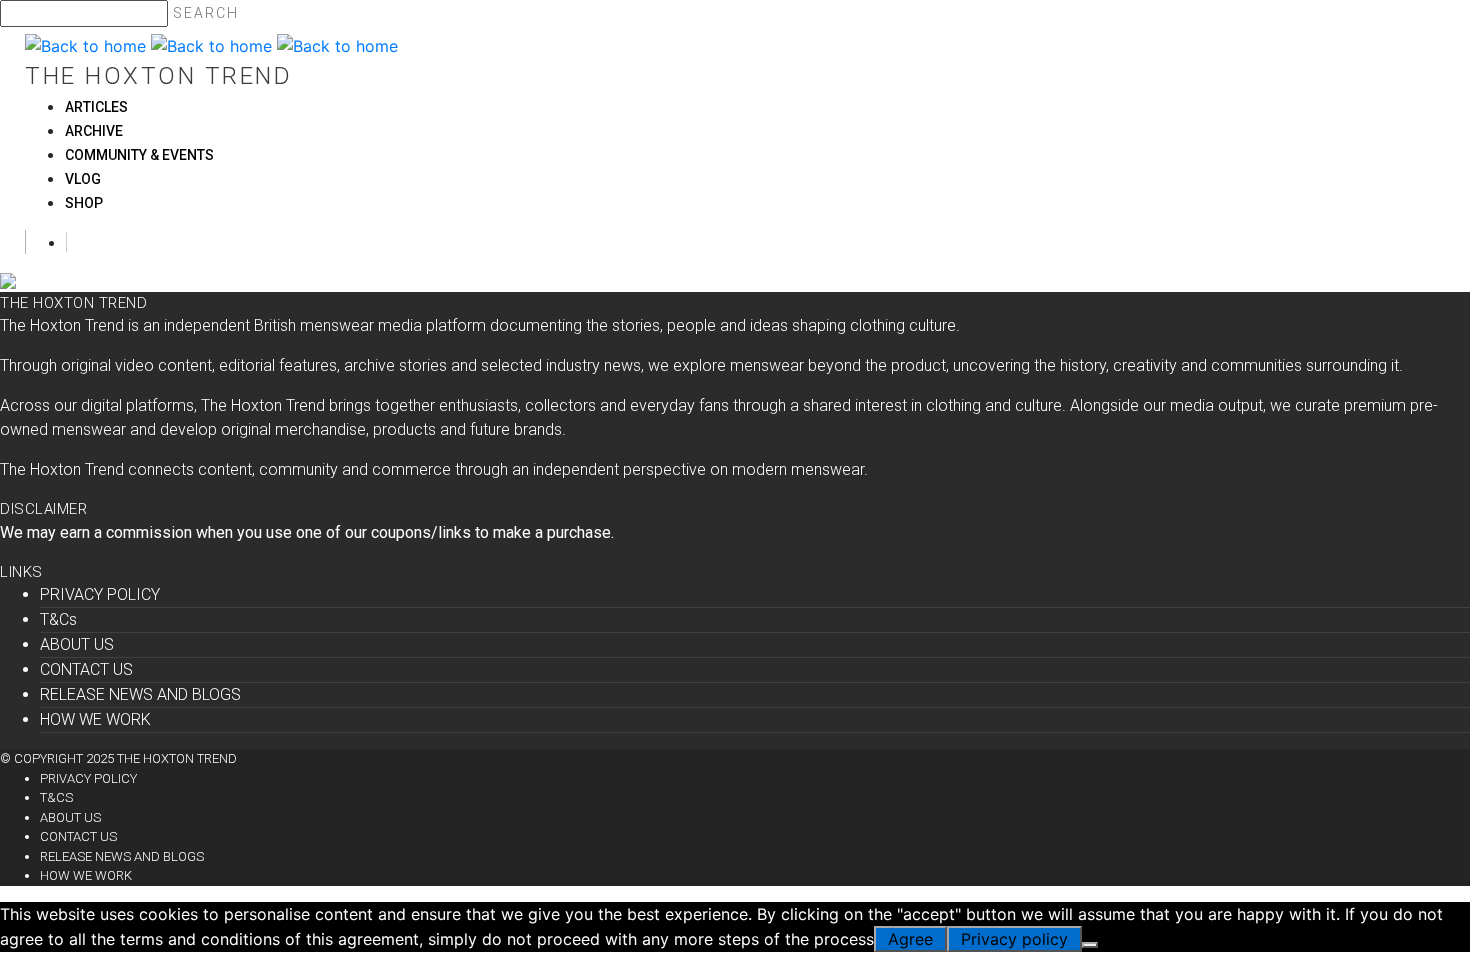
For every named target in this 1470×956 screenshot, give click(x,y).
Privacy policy (1014, 939)
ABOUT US (77, 644)
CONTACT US (86, 669)
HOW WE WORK (95, 719)
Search (206, 13)
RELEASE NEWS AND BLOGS (140, 694)
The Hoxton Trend (158, 76)
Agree (910, 939)
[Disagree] (1090, 945)
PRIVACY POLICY (100, 594)
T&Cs (58, 619)
